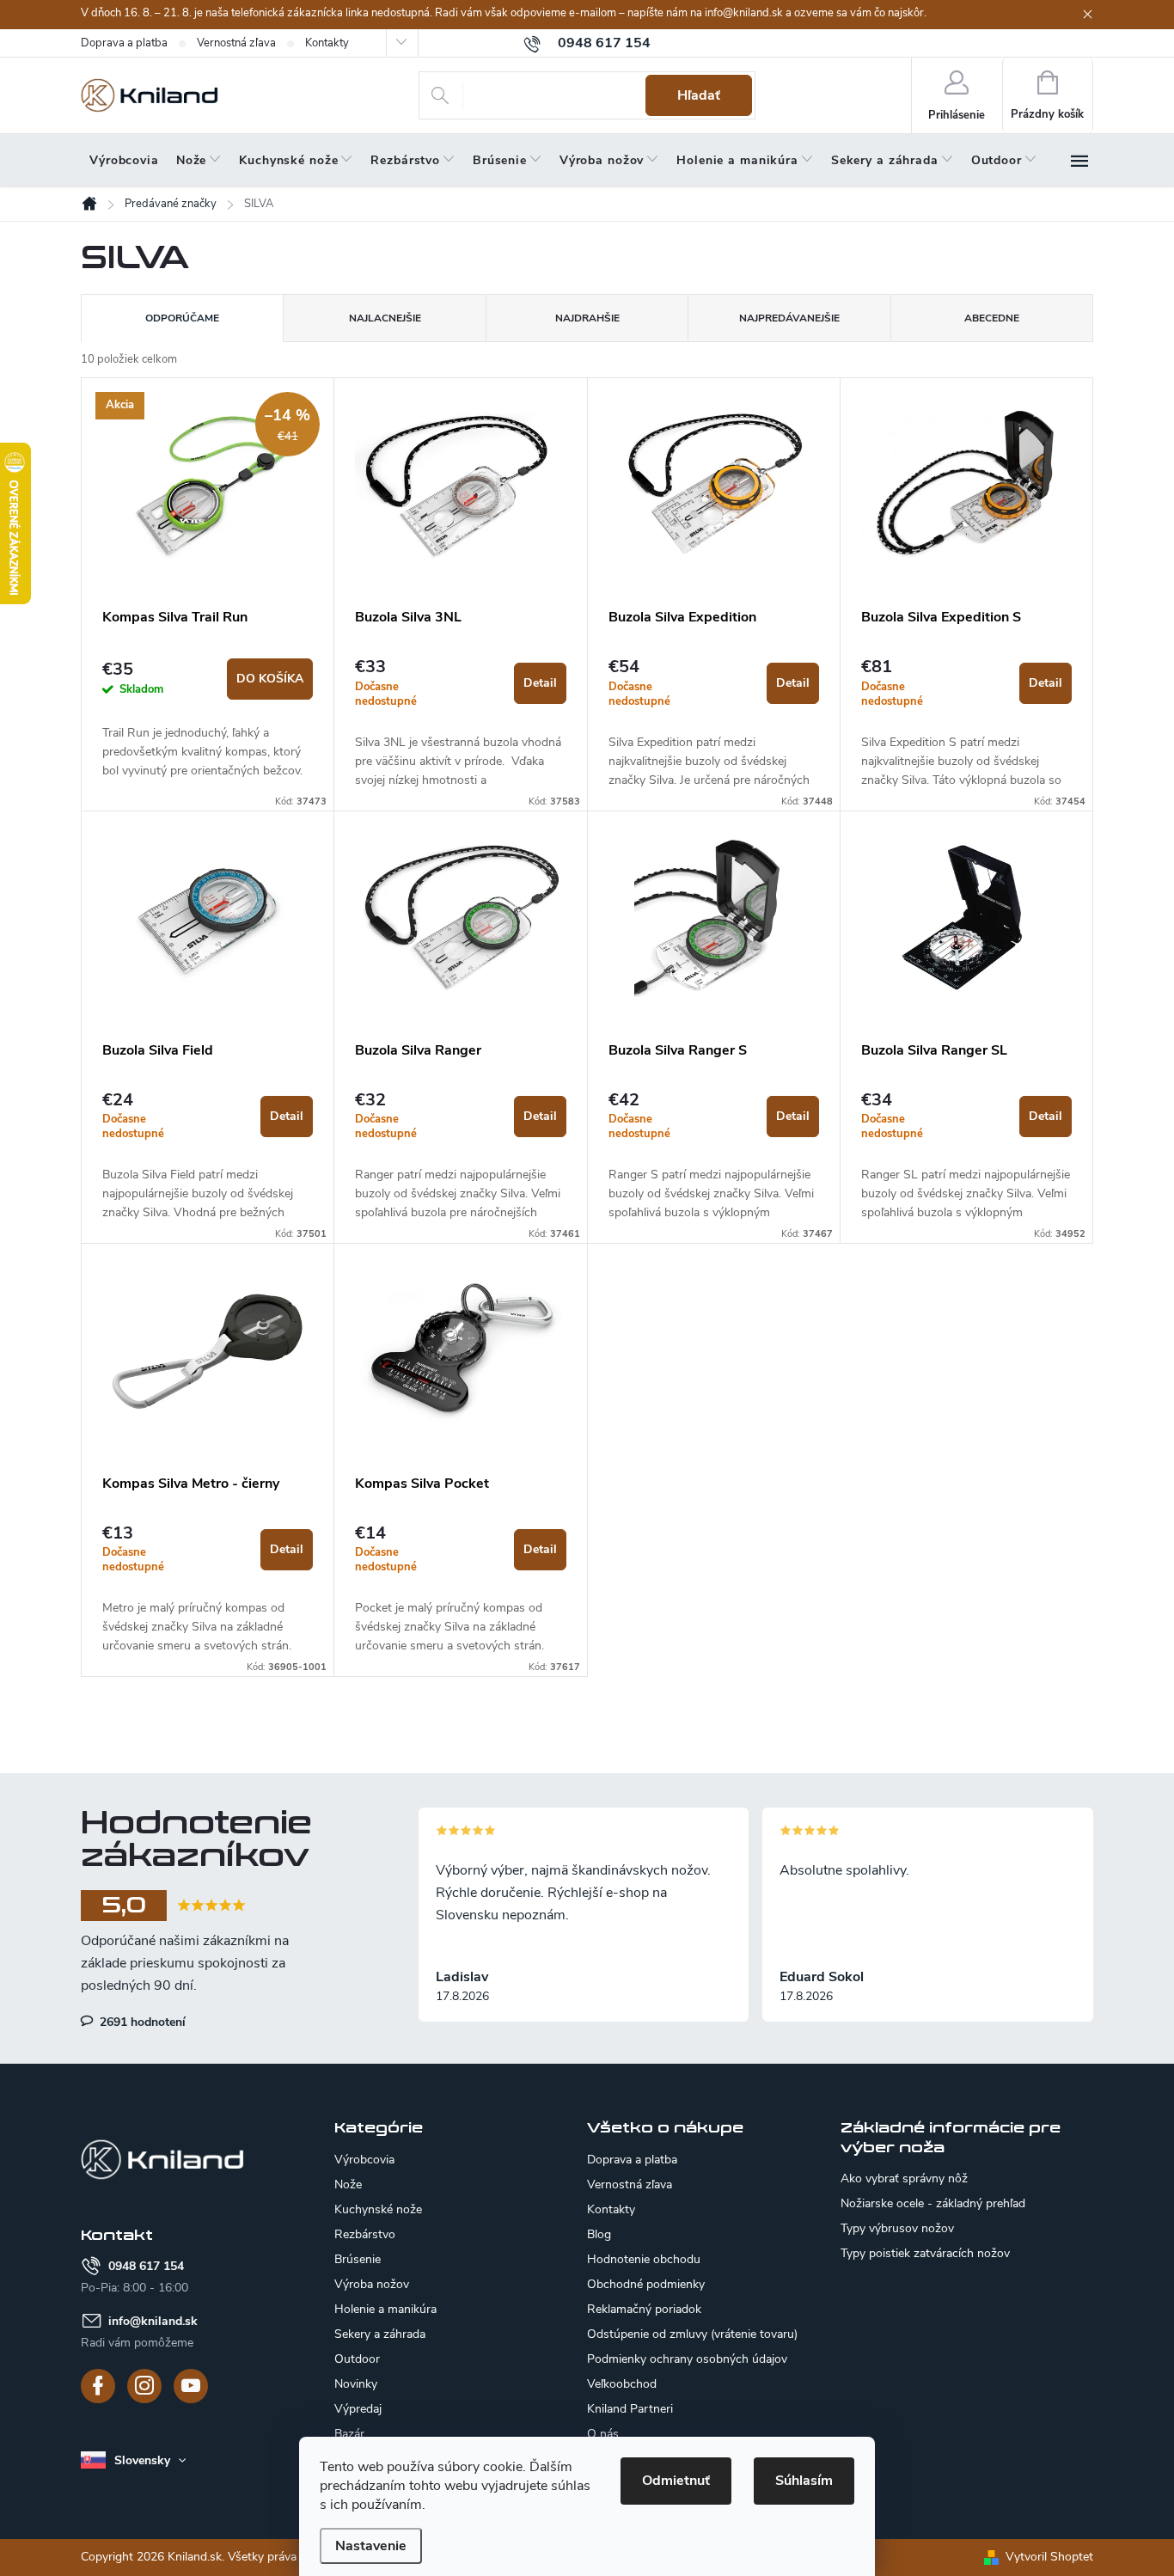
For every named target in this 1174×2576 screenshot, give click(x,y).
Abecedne (992, 318)
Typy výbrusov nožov (897, 2229)
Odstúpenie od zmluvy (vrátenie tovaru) (692, 2334)
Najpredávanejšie (789, 318)
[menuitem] (124, 161)
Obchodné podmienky (646, 2284)
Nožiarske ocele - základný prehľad (933, 2204)
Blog (599, 2234)
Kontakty (327, 43)
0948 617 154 (146, 2266)
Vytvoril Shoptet (1049, 2557)
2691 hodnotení (141, 2022)
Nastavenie (371, 2546)
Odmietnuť (676, 2481)
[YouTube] (191, 2386)
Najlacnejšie (385, 318)
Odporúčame (182, 318)
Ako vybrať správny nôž (904, 2179)
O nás (603, 2434)
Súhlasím (804, 2481)
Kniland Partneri (630, 2409)
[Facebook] (98, 2386)
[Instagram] (144, 2386)
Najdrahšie (587, 318)
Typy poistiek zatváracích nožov (925, 2254)
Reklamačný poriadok (644, 2309)
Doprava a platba (124, 43)
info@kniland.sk (153, 2321)
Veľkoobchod (622, 2384)
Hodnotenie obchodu (644, 2259)
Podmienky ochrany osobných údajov (687, 2359)
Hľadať (699, 95)
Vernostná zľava (236, 43)
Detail (540, 683)
